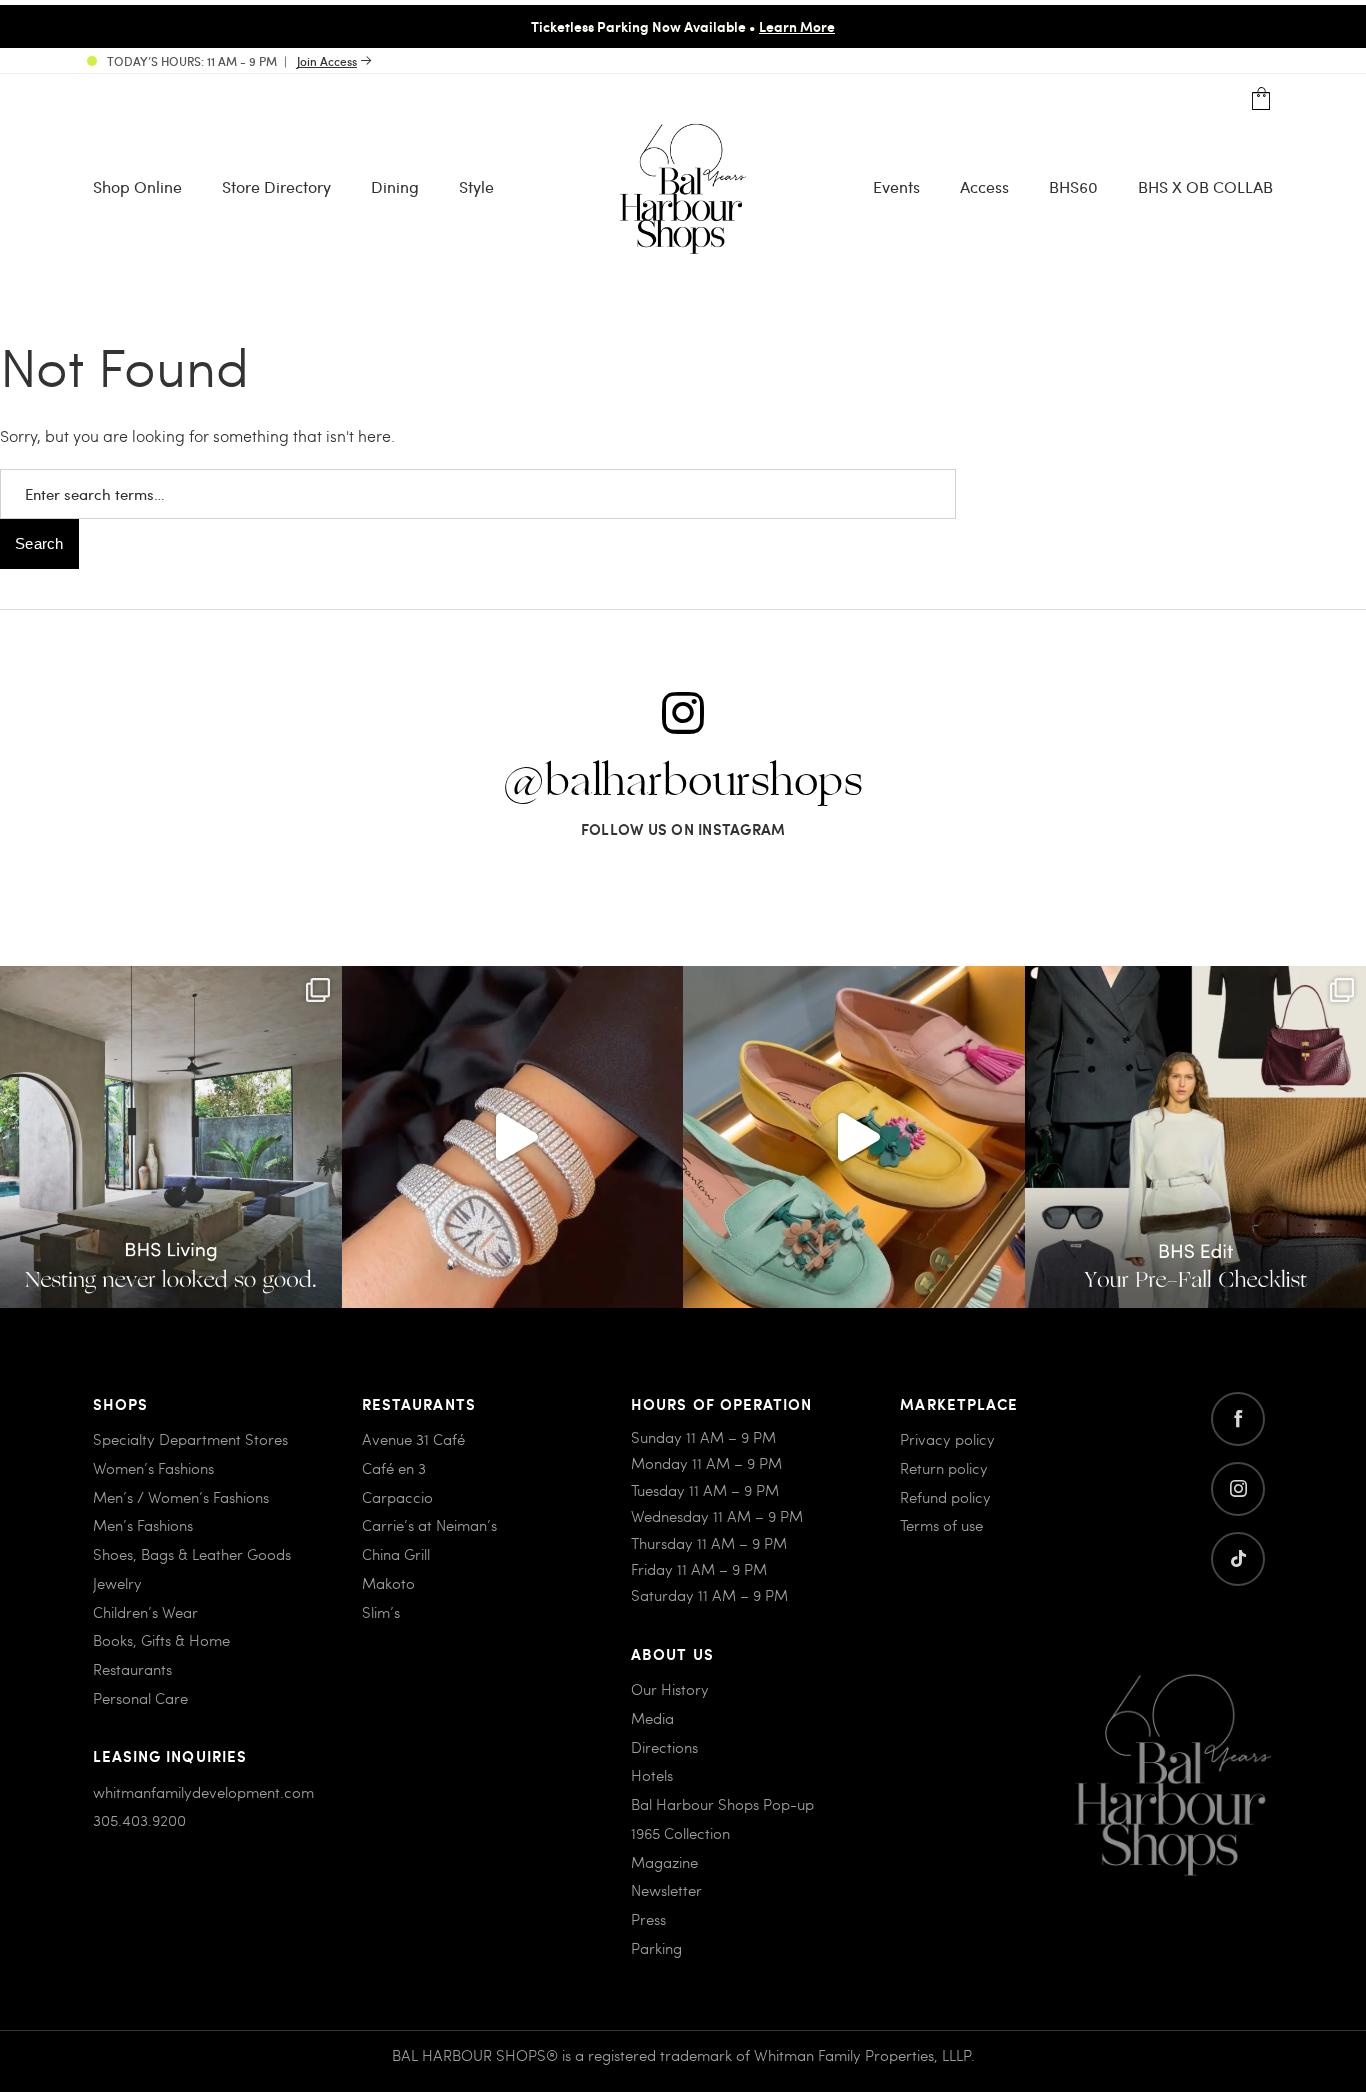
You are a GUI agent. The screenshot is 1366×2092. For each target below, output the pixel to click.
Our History (670, 1689)
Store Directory (276, 186)
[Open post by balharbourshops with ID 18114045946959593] (513, 1137)
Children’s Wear (145, 1612)
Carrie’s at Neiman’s (429, 1525)
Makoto (388, 1583)
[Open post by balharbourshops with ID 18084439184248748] (171, 1137)
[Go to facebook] (1238, 1419)
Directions (664, 1747)
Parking (656, 1948)
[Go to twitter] (1238, 1559)
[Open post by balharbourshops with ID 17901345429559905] (854, 1137)
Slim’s (381, 1612)
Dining (395, 186)
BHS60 (1073, 186)
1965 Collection (680, 1833)
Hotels (652, 1775)
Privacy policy (947, 1439)
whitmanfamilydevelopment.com (203, 1792)
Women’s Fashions (153, 1468)
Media (652, 1718)
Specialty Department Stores (190, 1439)
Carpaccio (397, 1497)
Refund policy (945, 1497)
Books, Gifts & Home (161, 1640)
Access (984, 186)
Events (896, 186)
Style (476, 186)
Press (648, 1919)
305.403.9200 (139, 1820)
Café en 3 (394, 1468)
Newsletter (666, 1890)
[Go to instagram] (1238, 1489)
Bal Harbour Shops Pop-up (722, 1804)
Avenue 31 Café (413, 1439)
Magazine (664, 1862)
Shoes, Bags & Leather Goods (192, 1554)
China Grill (396, 1554)
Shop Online (137, 186)
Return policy (944, 1468)
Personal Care (140, 1698)
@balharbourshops (683, 782)
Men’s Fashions (143, 1525)
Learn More (797, 26)
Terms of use (941, 1525)
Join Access (327, 61)
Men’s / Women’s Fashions (181, 1497)
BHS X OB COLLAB (1205, 186)
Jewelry (117, 1583)
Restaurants (132, 1669)
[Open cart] (1261, 99)
